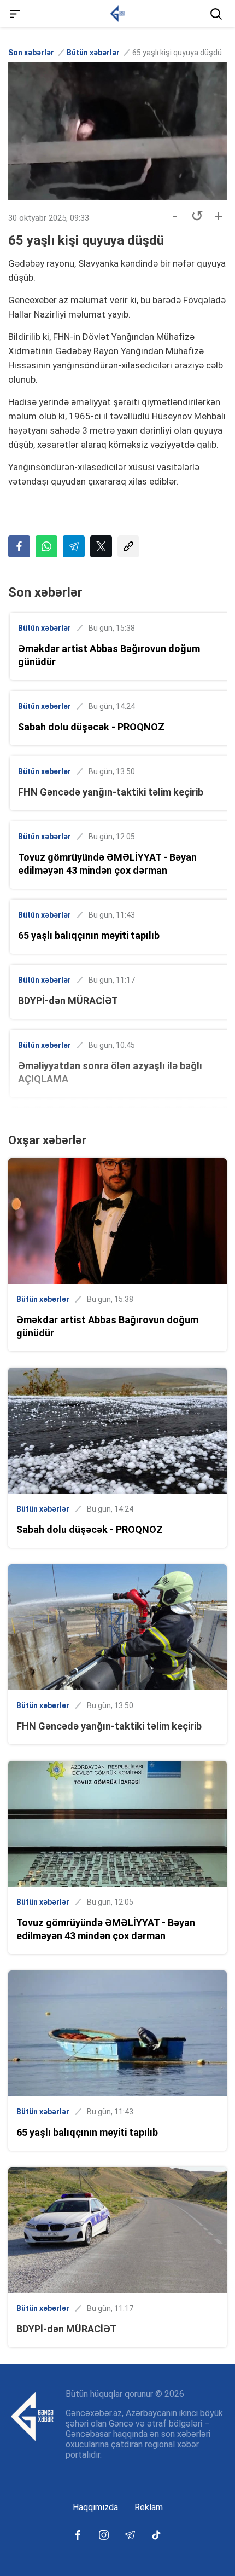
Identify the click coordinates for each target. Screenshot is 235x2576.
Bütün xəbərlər (93, 53)
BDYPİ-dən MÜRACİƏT (68, 1001)
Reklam (149, 2507)
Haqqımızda (95, 2507)
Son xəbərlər (31, 53)
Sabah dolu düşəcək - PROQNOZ (91, 727)
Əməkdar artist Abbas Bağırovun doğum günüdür (109, 655)
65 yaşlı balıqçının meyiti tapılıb (89, 935)
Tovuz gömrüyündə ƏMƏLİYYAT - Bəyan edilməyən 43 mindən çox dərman (107, 864)
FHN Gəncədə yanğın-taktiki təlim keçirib (111, 792)
